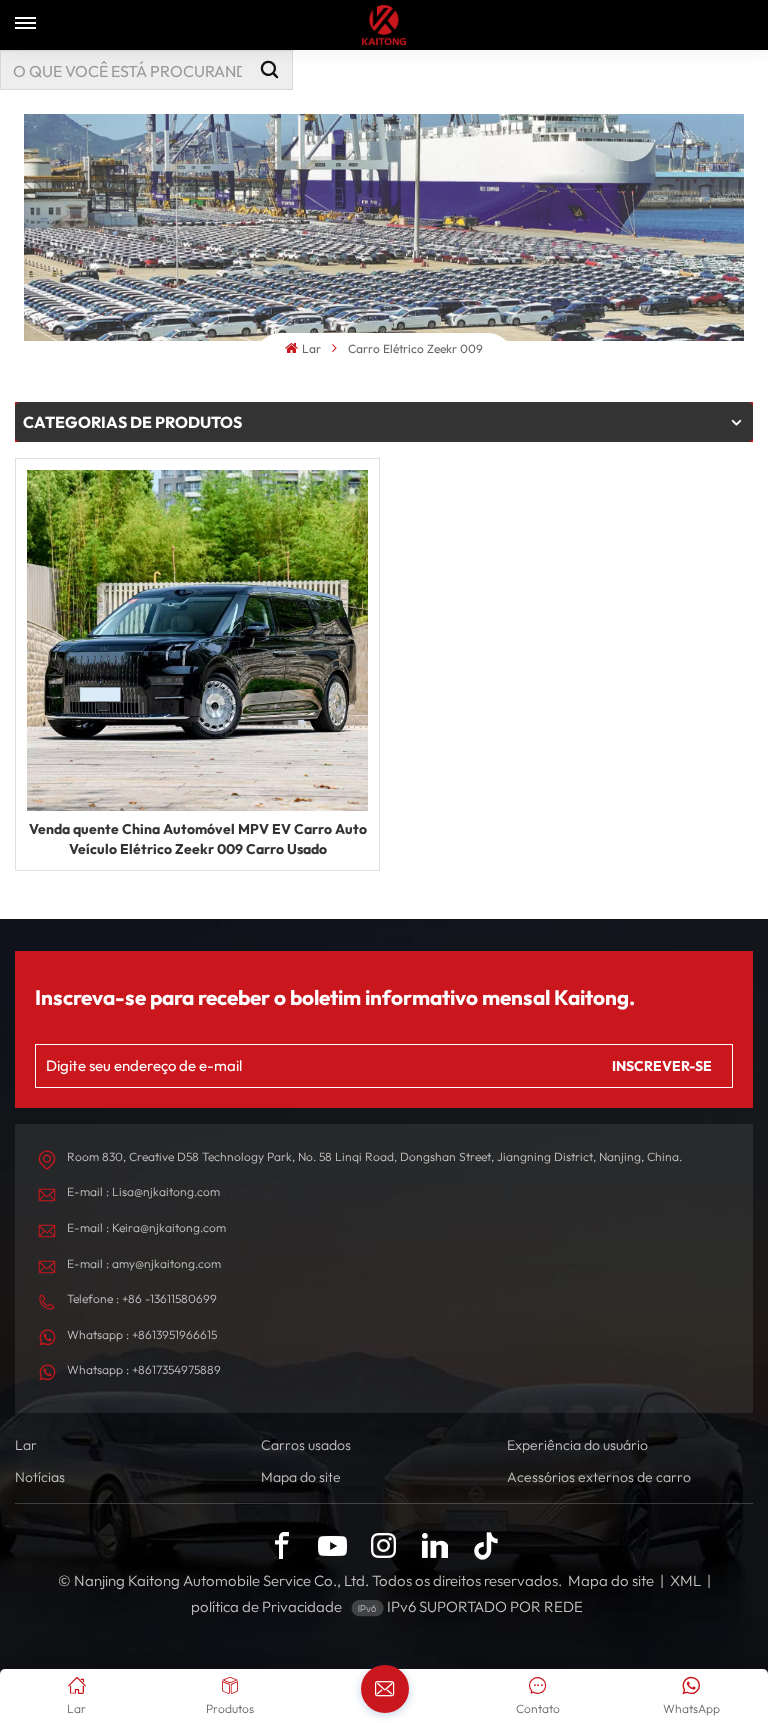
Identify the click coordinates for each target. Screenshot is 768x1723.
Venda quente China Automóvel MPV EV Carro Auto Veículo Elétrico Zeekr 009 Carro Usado (198, 839)
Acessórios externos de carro (599, 1477)
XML (685, 1580)
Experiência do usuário (577, 1445)
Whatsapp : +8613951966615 (142, 1334)
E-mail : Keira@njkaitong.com (146, 1227)
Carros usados (306, 1445)
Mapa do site (301, 1477)
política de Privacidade (266, 1606)
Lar (311, 348)
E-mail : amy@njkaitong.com (144, 1263)
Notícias (40, 1477)
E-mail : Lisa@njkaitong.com (143, 1191)
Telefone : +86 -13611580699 (142, 1298)
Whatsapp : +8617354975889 (144, 1369)
